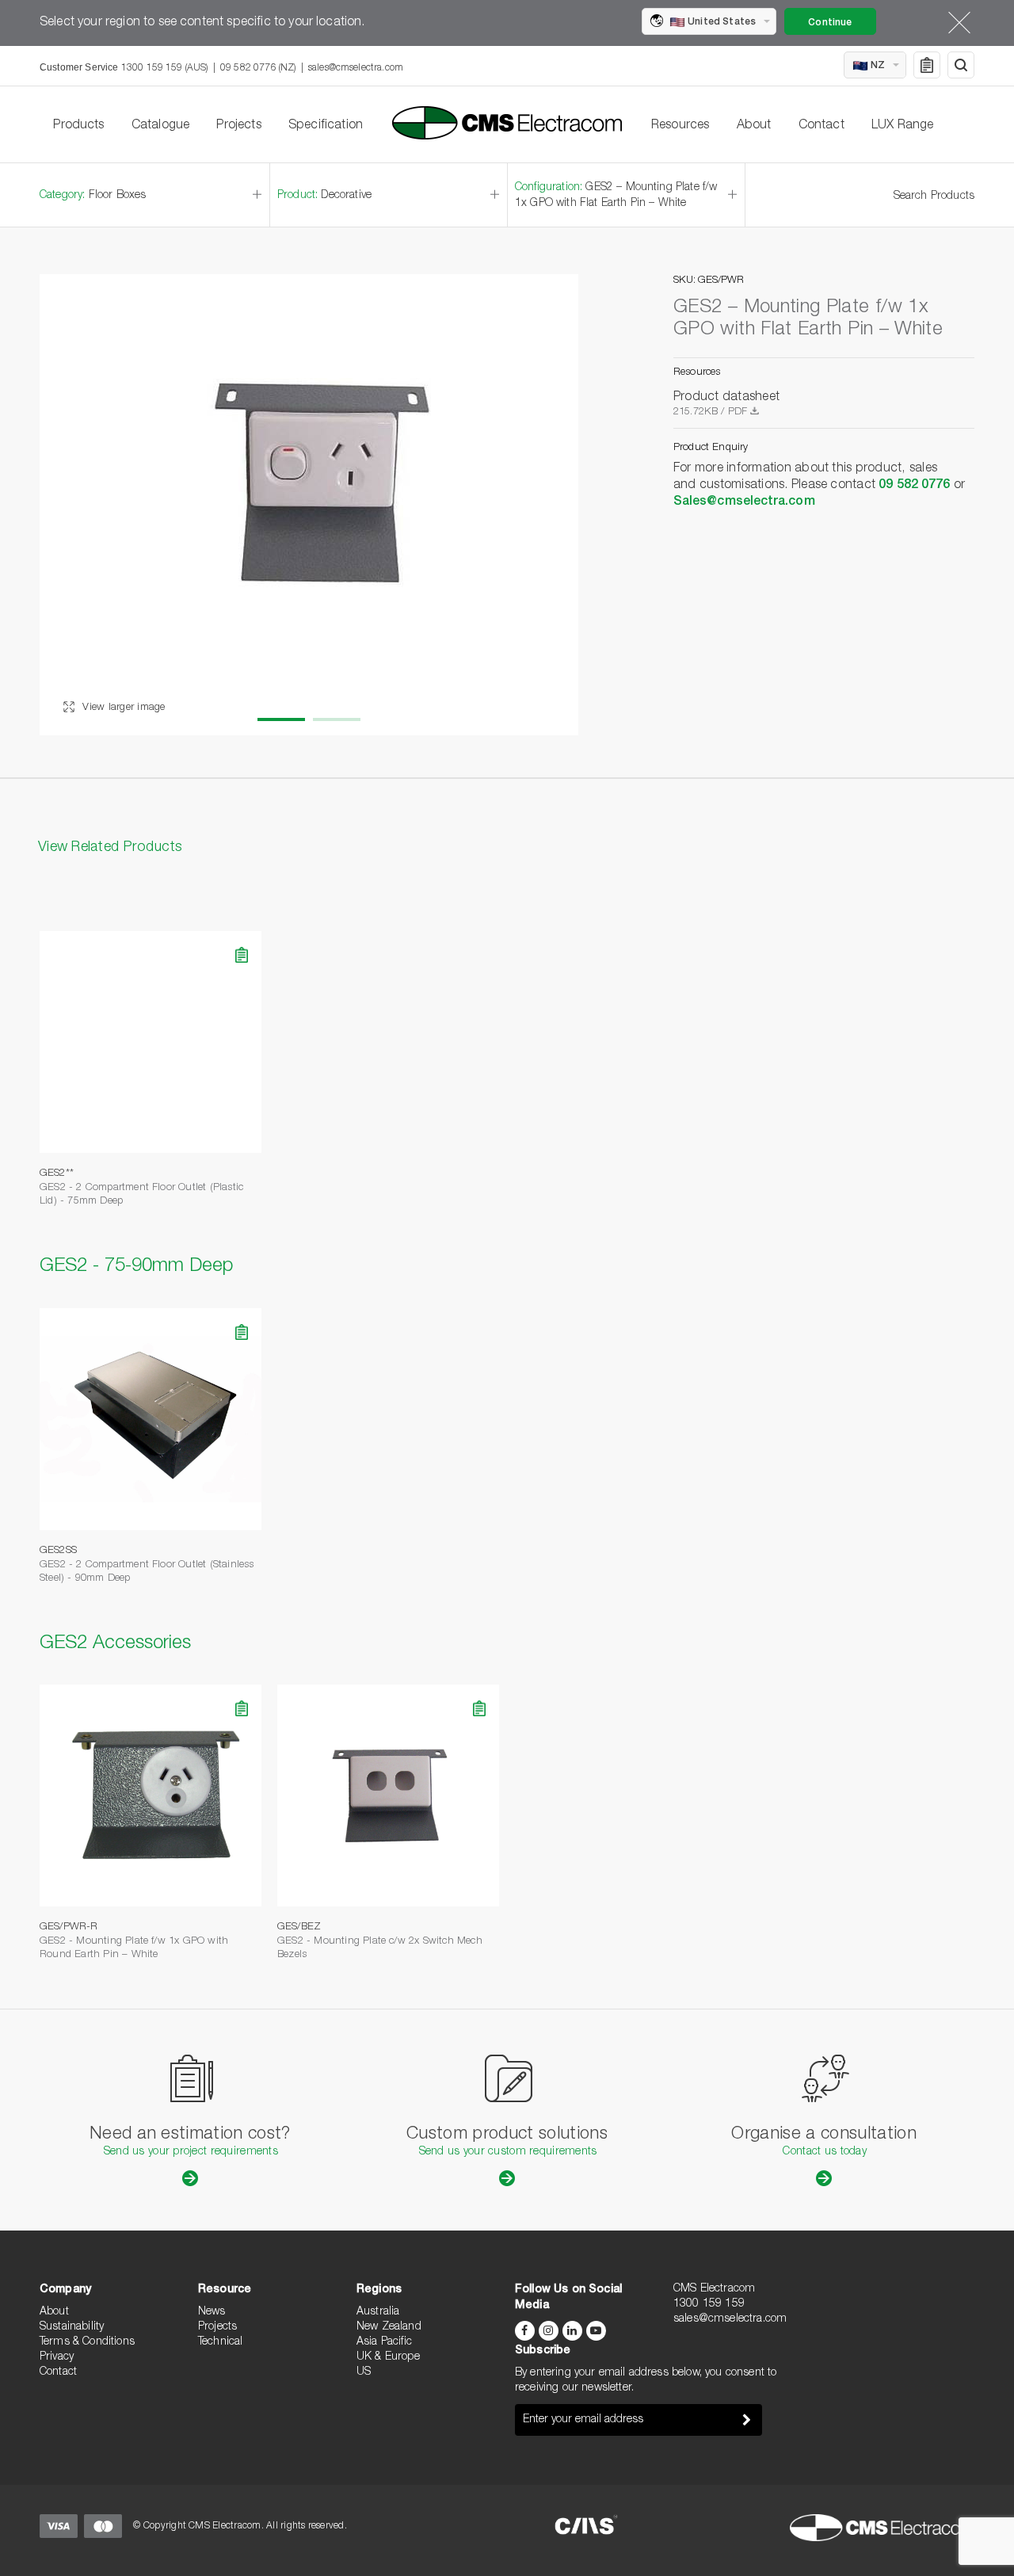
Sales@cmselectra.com (744, 502)
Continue (830, 23)
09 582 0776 (914, 486)
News (212, 2312)
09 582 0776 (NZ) (258, 68)
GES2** (57, 1174)
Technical (220, 2342)
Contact (821, 126)
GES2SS (58, 1551)
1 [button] (281, 719)
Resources (680, 126)
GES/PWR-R (69, 1927)
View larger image (122, 708)
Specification (326, 126)
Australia (378, 2312)
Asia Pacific (384, 2342)
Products (78, 126)
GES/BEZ (299, 1927)
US (364, 2372)
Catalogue (160, 126)
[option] (309, 505)
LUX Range (902, 126)
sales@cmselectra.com (356, 68)
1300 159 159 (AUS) (165, 68)
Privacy (57, 2357)
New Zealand (389, 2327)
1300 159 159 (709, 2304)
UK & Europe (388, 2357)
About (754, 126)
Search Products (934, 197)
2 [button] (337, 719)
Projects (238, 126)
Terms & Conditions (87, 2342)
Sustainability (72, 2327)
